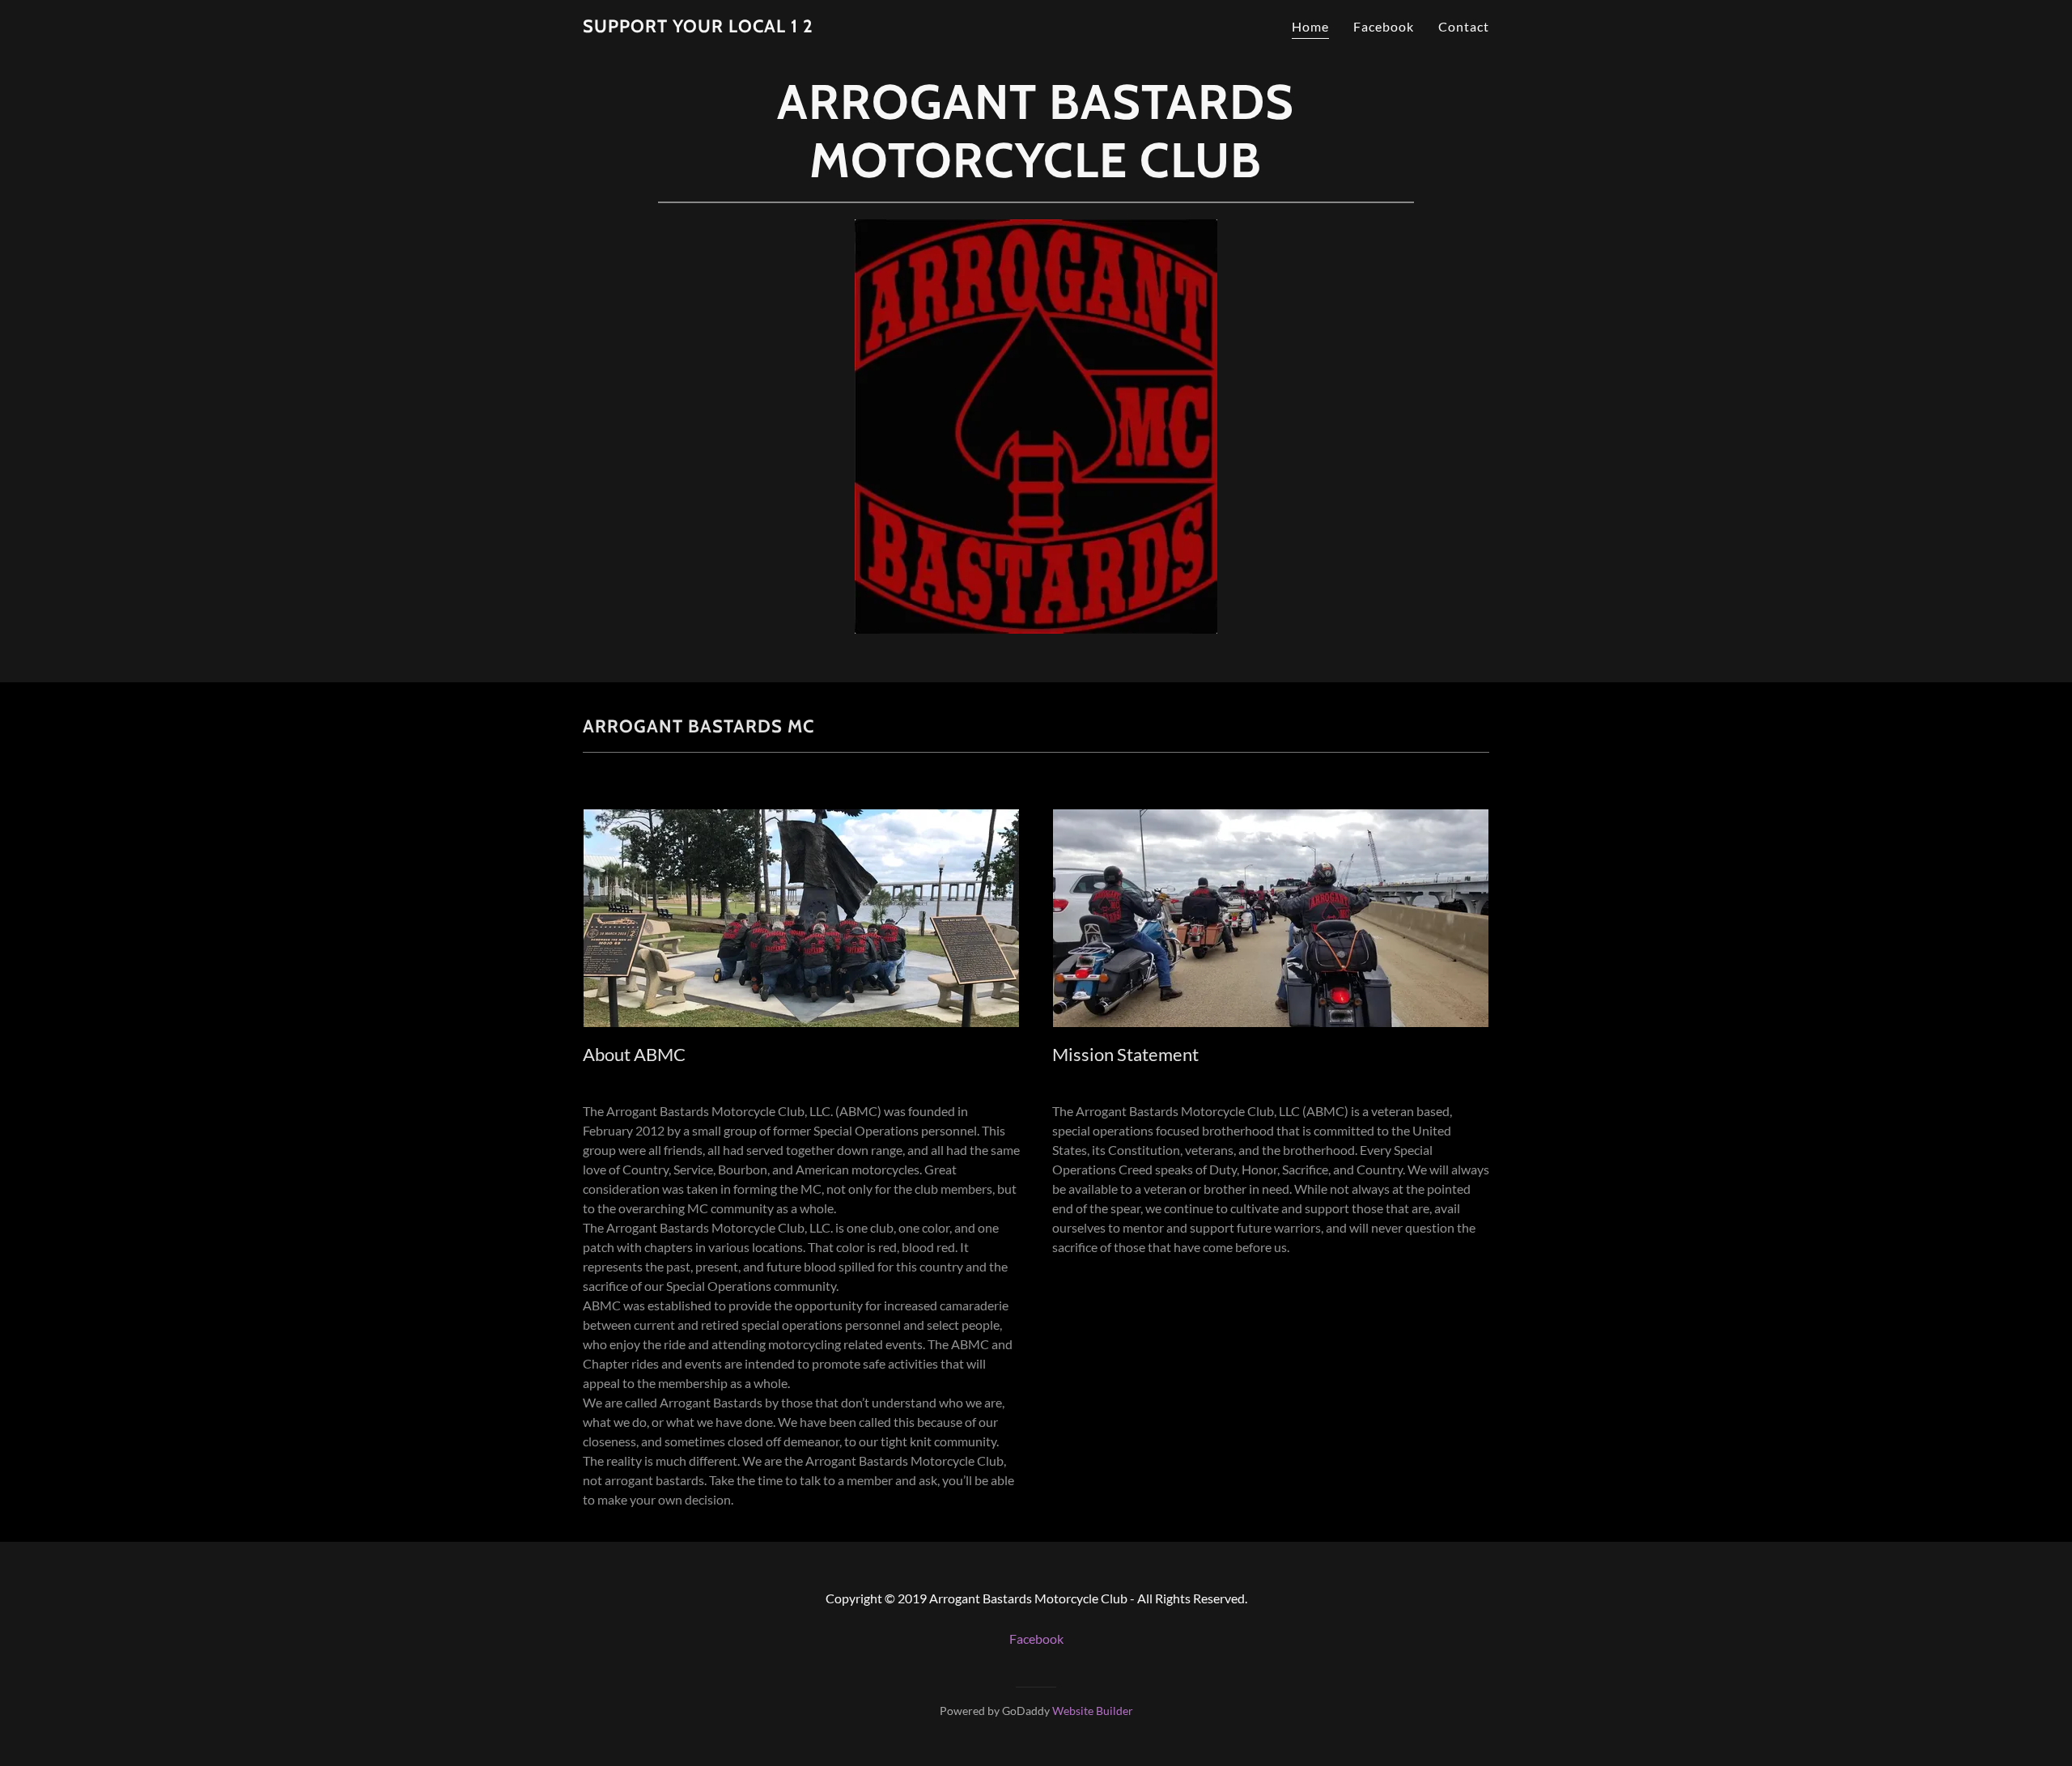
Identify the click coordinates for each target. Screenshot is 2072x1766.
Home (1310, 26)
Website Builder (1093, 1711)
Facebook (1384, 26)
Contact (1464, 26)
